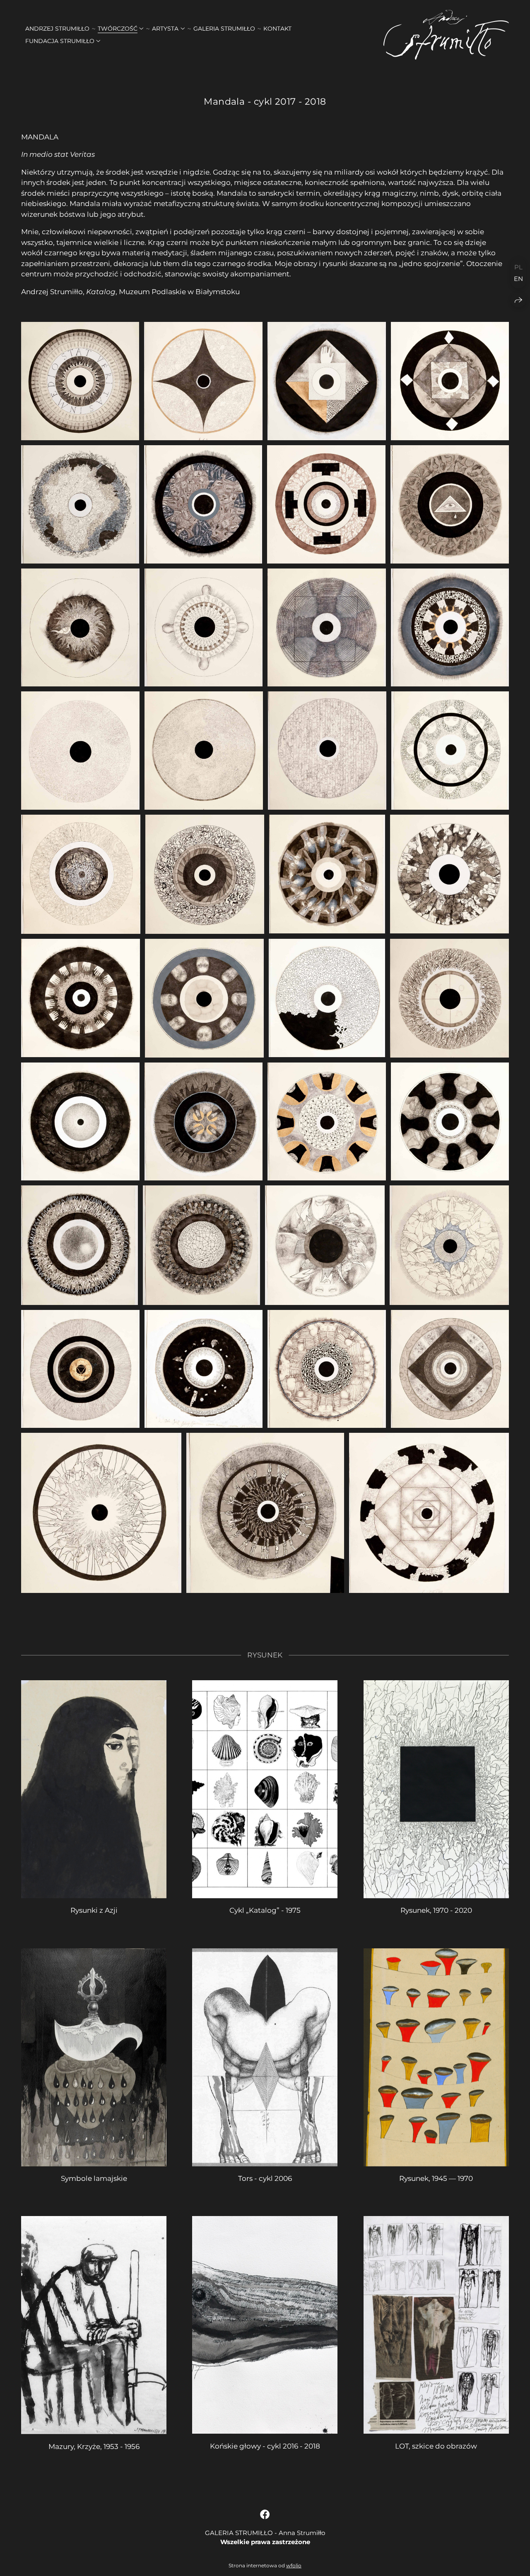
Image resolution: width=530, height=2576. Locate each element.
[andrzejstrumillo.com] (446, 35)
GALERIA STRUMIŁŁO (224, 29)
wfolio (294, 2565)
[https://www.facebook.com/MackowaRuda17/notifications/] (265, 2515)
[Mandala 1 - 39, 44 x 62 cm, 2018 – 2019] (80, 381)
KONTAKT (277, 29)
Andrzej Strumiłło (57, 29)
